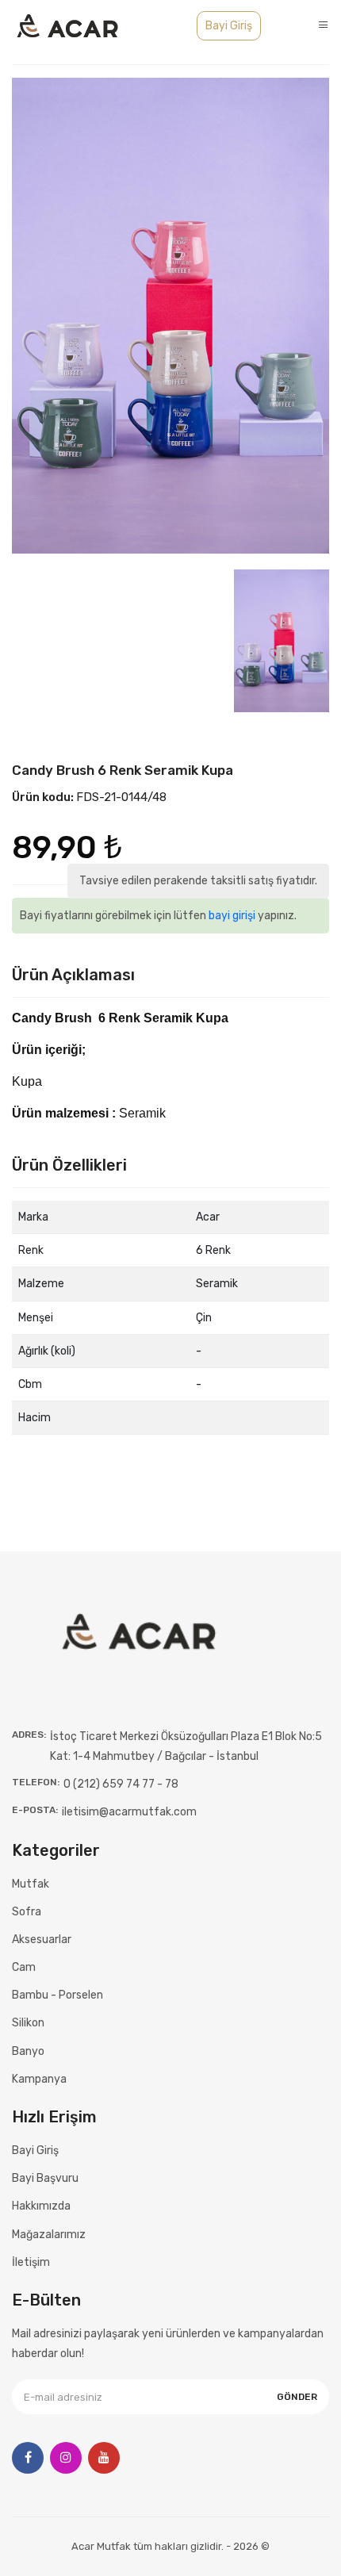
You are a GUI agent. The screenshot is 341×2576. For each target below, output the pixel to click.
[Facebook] (28, 2458)
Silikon (28, 2023)
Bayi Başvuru (45, 2178)
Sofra (27, 1912)
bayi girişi (232, 916)
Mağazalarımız (49, 2235)
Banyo (28, 2051)
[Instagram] (66, 2458)
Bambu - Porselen (57, 1995)
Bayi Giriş (229, 26)
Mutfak (31, 1884)
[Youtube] (104, 2458)
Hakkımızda (41, 2206)
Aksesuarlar (42, 1940)
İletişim (31, 2262)
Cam (24, 1967)
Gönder (297, 2397)
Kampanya (39, 2079)
